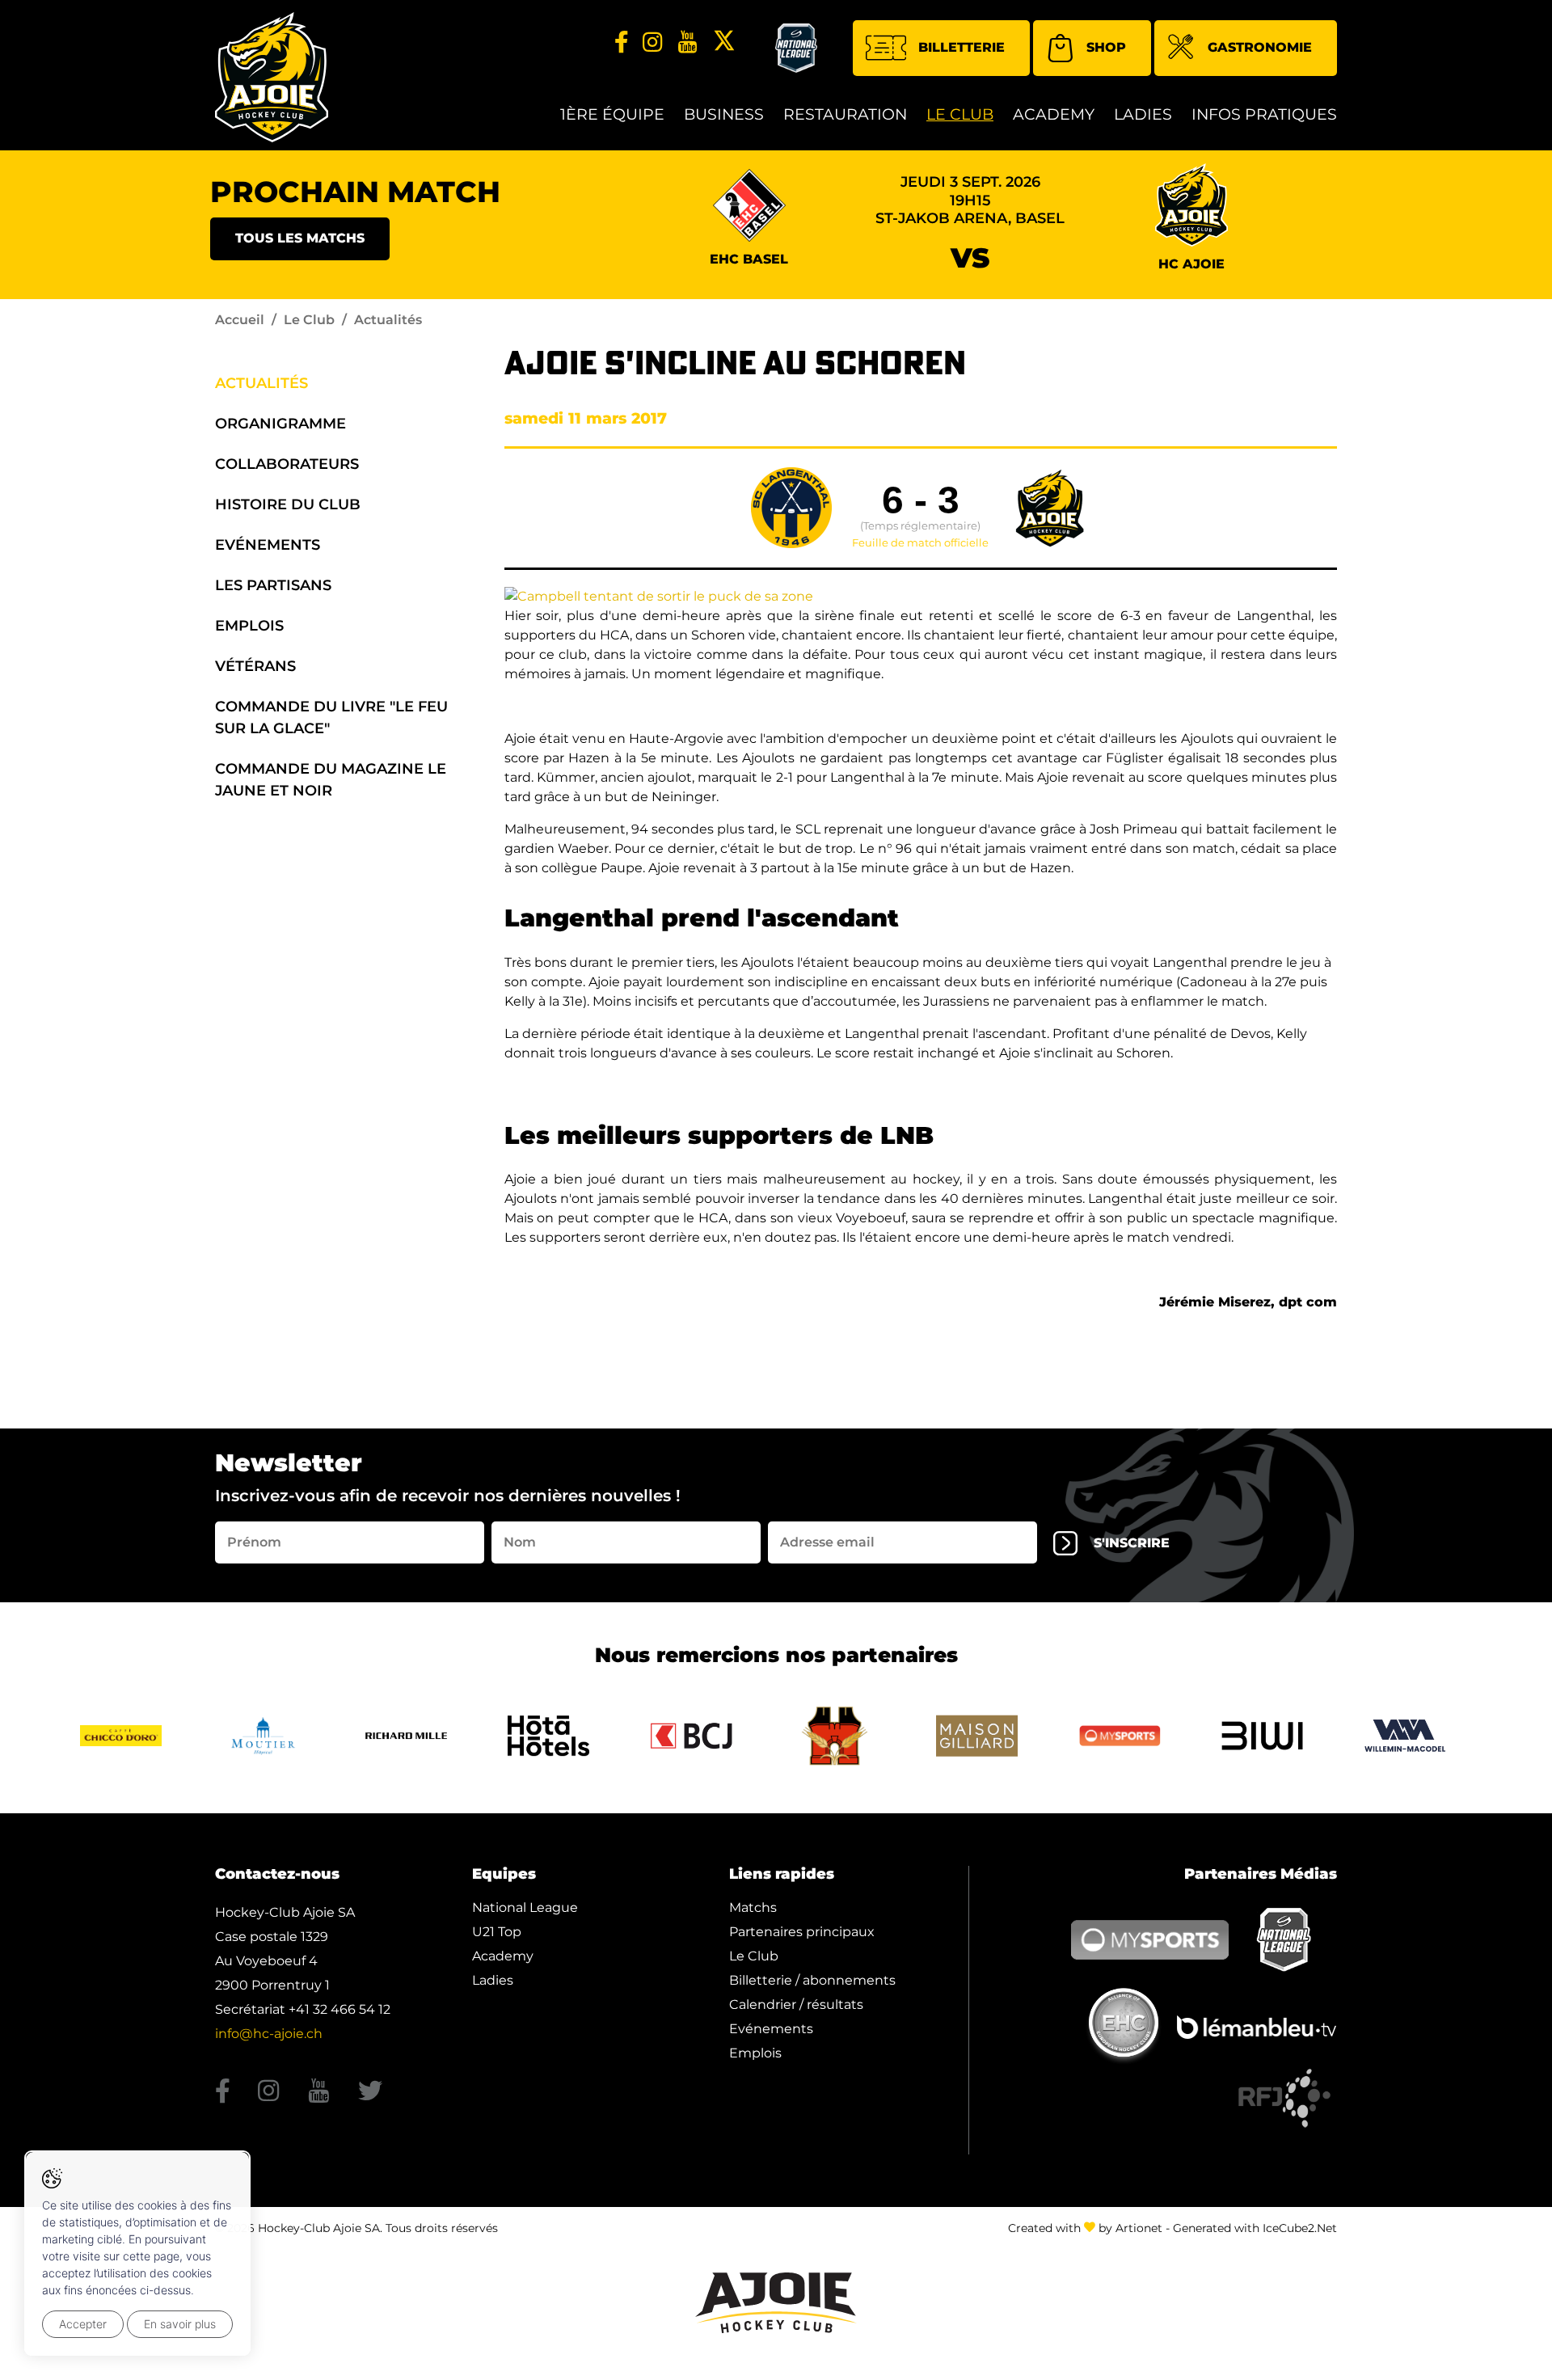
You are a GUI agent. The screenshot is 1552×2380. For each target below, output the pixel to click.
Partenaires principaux (802, 1932)
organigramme (280, 424)
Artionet (1139, 2228)
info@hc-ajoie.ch (269, 2034)
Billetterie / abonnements (812, 1980)
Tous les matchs (300, 238)
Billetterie (962, 47)
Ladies (1143, 114)
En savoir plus (180, 2324)
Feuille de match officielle (920, 543)
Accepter (83, 2324)
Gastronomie (1260, 47)
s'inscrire (1132, 1543)
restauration (845, 114)
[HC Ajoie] (272, 77)
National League (525, 1907)
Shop (1106, 47)
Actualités (261, 383)
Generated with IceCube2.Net (1255, 2228)
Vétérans (255, 666)
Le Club (960, 114)
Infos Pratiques (1264, 114)
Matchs (753, 1907)
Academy (1054, 114)
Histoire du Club (288, 504)
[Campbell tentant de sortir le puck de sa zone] (659, 595)
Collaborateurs (287, 464)
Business (724, 114)
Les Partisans (273, 585)
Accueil (240, 320)
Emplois (249, 626)
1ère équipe (612, 114)
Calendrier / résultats (796, 2004)
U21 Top (497, 1932)
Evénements (268, 545)
